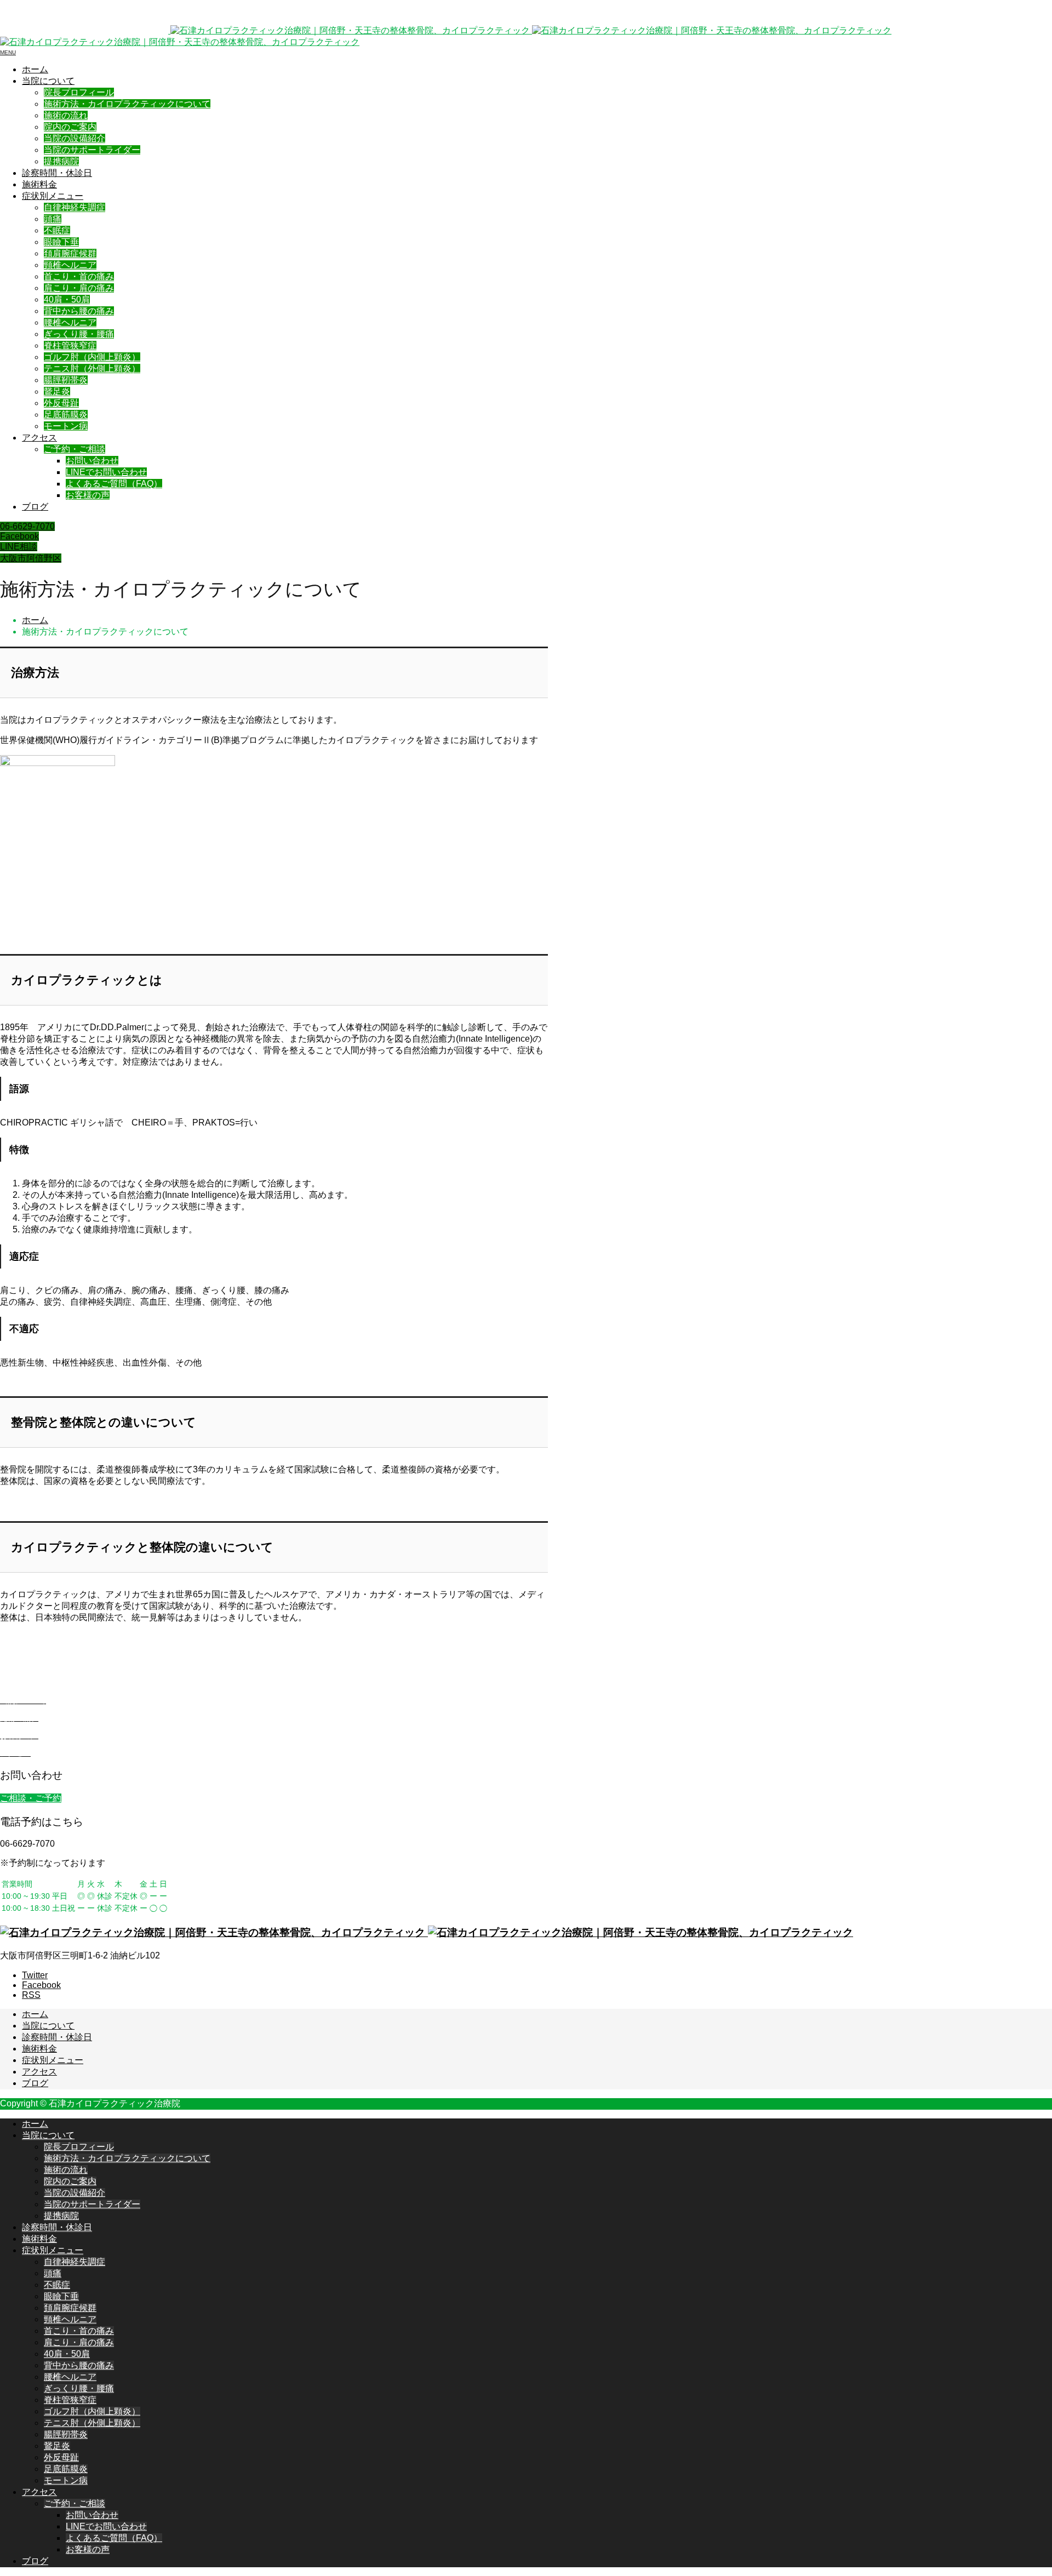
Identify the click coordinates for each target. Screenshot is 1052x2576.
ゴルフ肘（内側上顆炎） (92, 357)
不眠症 (57, 230)
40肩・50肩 (67, 299)
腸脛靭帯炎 (66, 380)
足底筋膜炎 (66, 415)
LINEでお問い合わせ (106, 472)
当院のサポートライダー (92, 150)
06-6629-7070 (27, 526)
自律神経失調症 (75, 207)
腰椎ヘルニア (70, 322)
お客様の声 (88, 495)
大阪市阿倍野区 (31, 558)
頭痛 (53, 219)
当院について (48, 81)
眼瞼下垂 (61, 242)
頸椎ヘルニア (70, 265)
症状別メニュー (53, 196)
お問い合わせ (92, 461)
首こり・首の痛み (79, 276)
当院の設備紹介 (75, 138)
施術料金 (39, 184)
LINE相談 (19, 547)
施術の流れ (66, 115)
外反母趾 (61, 403)
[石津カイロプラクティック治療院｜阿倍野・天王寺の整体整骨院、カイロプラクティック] (427, 1932)
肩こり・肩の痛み (79, 288)
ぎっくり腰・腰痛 (79, 334)
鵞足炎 (57, 392)
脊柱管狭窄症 (70, 345)
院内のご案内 (70, 127)
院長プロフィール (79, 92)
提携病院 (61, 161)
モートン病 (66, 426)
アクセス (39, 438)
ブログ (35, 507)
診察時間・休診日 (57, 173)
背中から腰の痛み (79, 311)
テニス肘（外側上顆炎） (92, 369)
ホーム (35, 69)
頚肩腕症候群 (70, 253)
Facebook (19, 536)
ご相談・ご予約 (31, 1798)
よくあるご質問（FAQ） (114, 484)
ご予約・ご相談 (75, 449)
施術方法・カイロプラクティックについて (127, 104)
